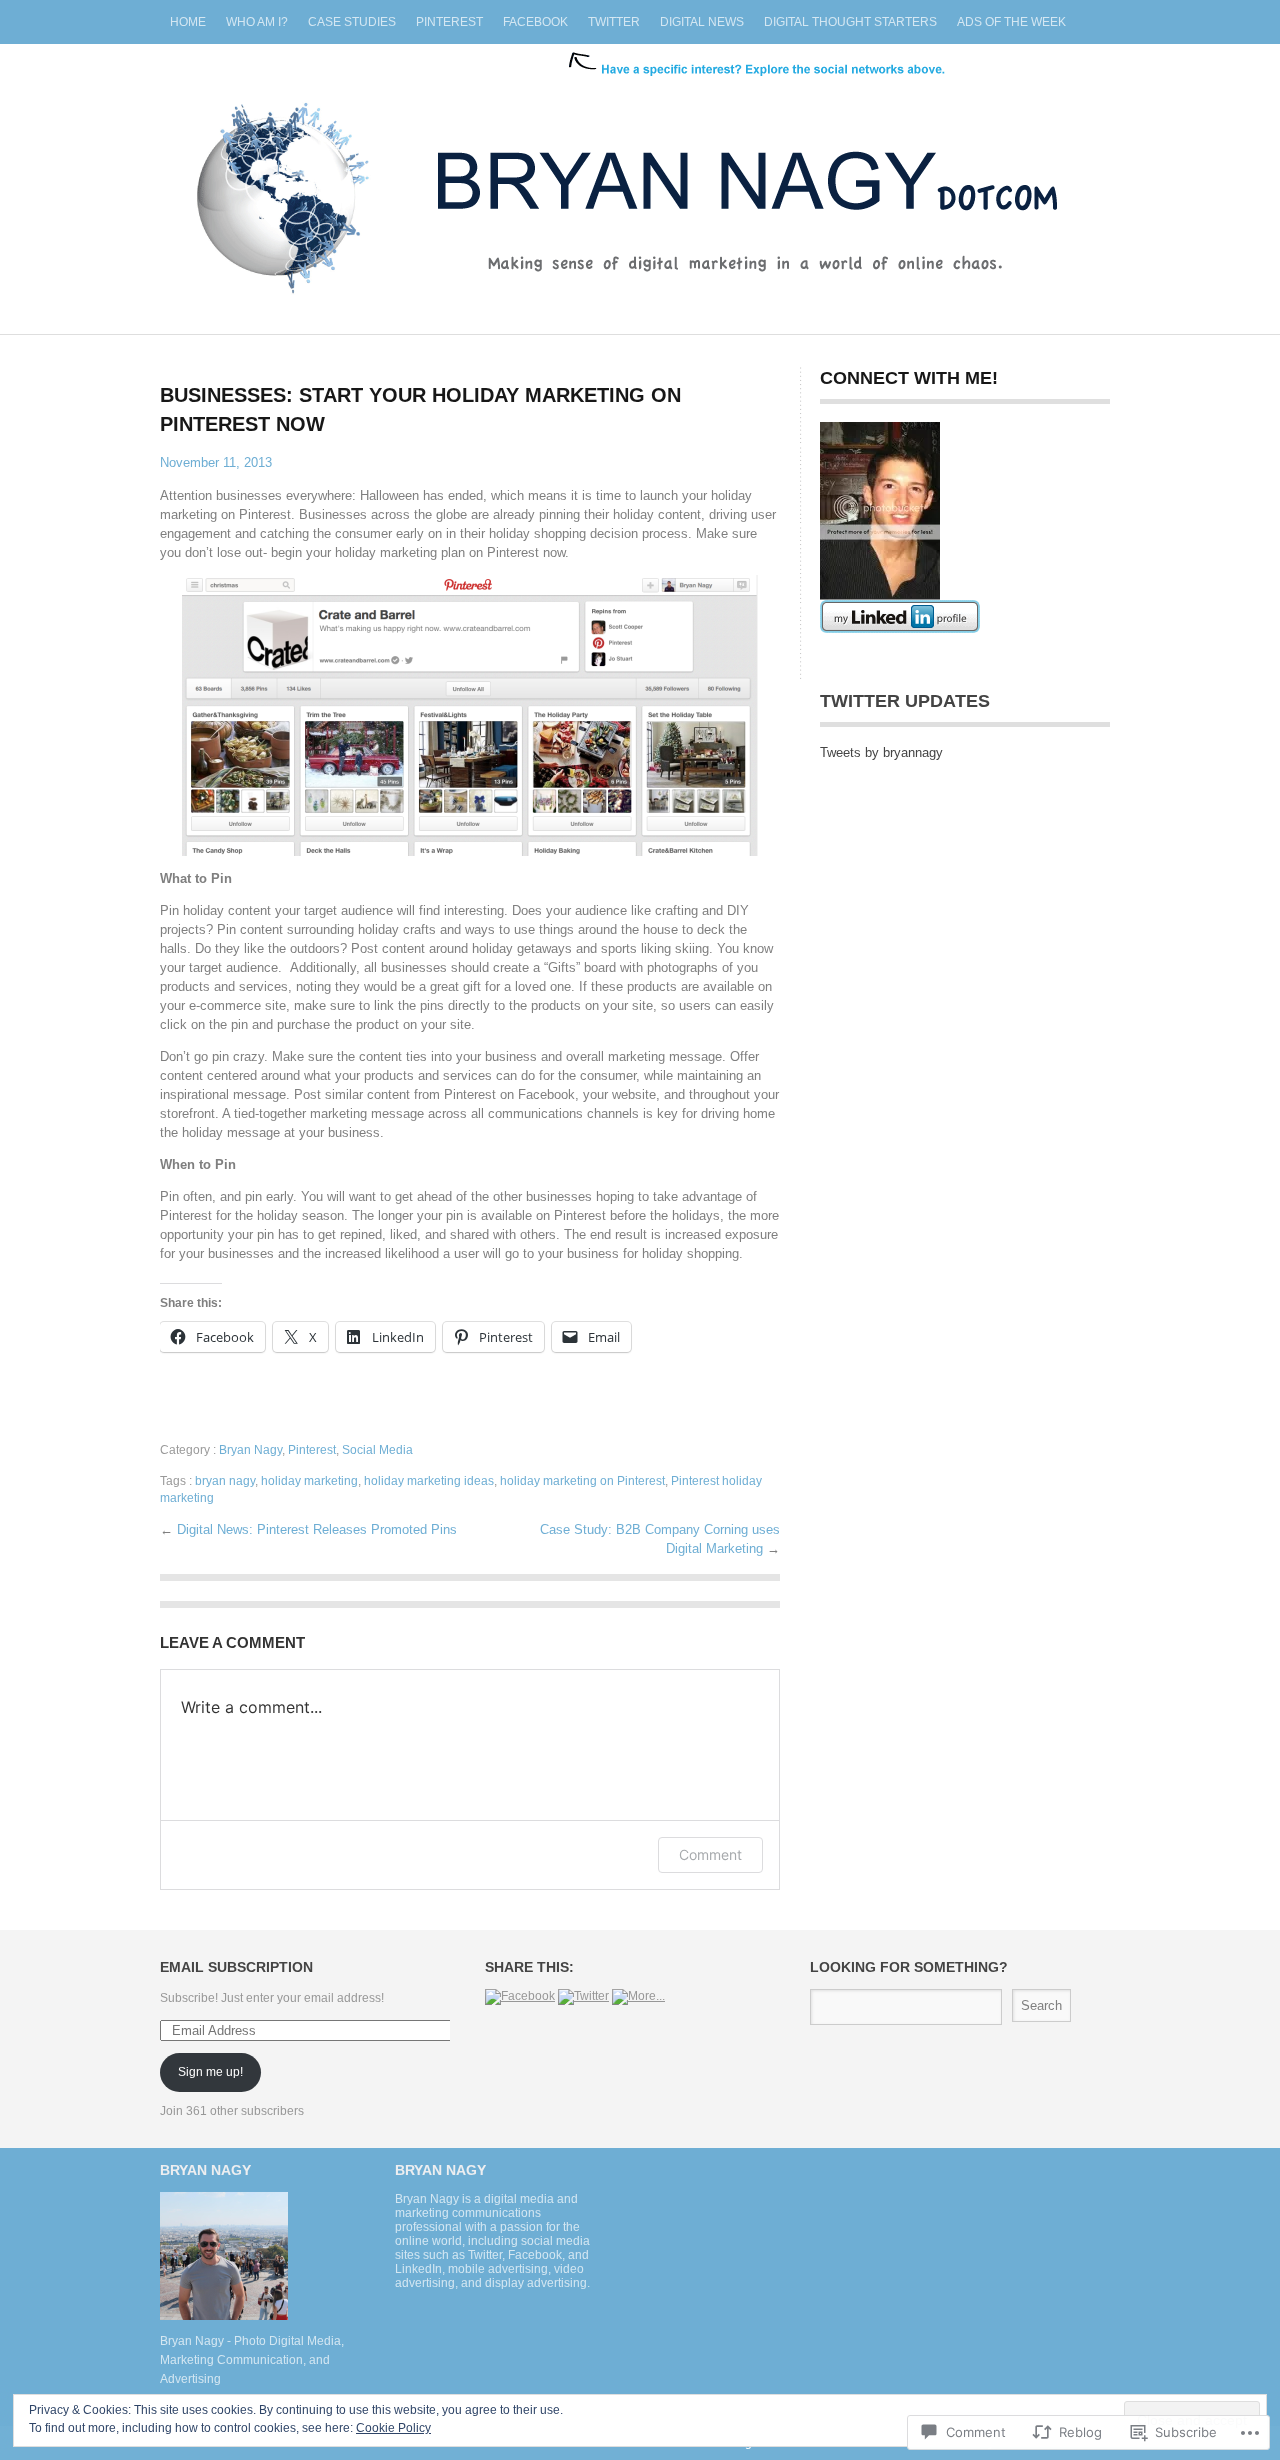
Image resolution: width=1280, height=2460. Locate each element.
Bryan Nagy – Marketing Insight (640, 179)
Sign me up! (210, 2072)
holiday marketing (309, 1481)
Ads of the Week (1011, 22)
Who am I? (257, 22)
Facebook (535, 22)
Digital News (702, 22)
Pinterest (449, 22)
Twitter (614, 22)
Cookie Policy (393, 2428)
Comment (710, 1854)
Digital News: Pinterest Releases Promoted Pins (317, 1529)
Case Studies (352, 22)
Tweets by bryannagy (881, 752)
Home (188, 22)
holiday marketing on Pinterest (582, 1481)
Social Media (377, 1450)
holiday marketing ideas (429, 1481)
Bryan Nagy (250, 1450)
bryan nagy (225, 1481)
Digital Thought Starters (850, 22)
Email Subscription (236, 1967)
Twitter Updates (905, 701)
